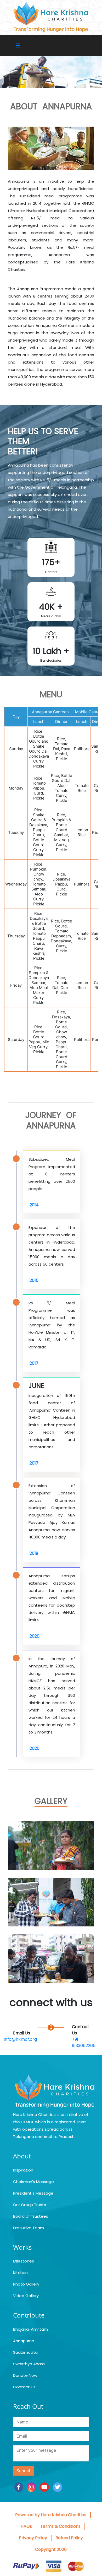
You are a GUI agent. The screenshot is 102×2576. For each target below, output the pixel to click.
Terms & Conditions (60, 2526)
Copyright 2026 (51, 2549)
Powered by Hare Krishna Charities (51, 2515)
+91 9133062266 (84, 2042)
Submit (23, 2471)
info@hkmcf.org (20, 2039)
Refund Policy (69, 2538)
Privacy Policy (33, 2538)
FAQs (27, 2526)
